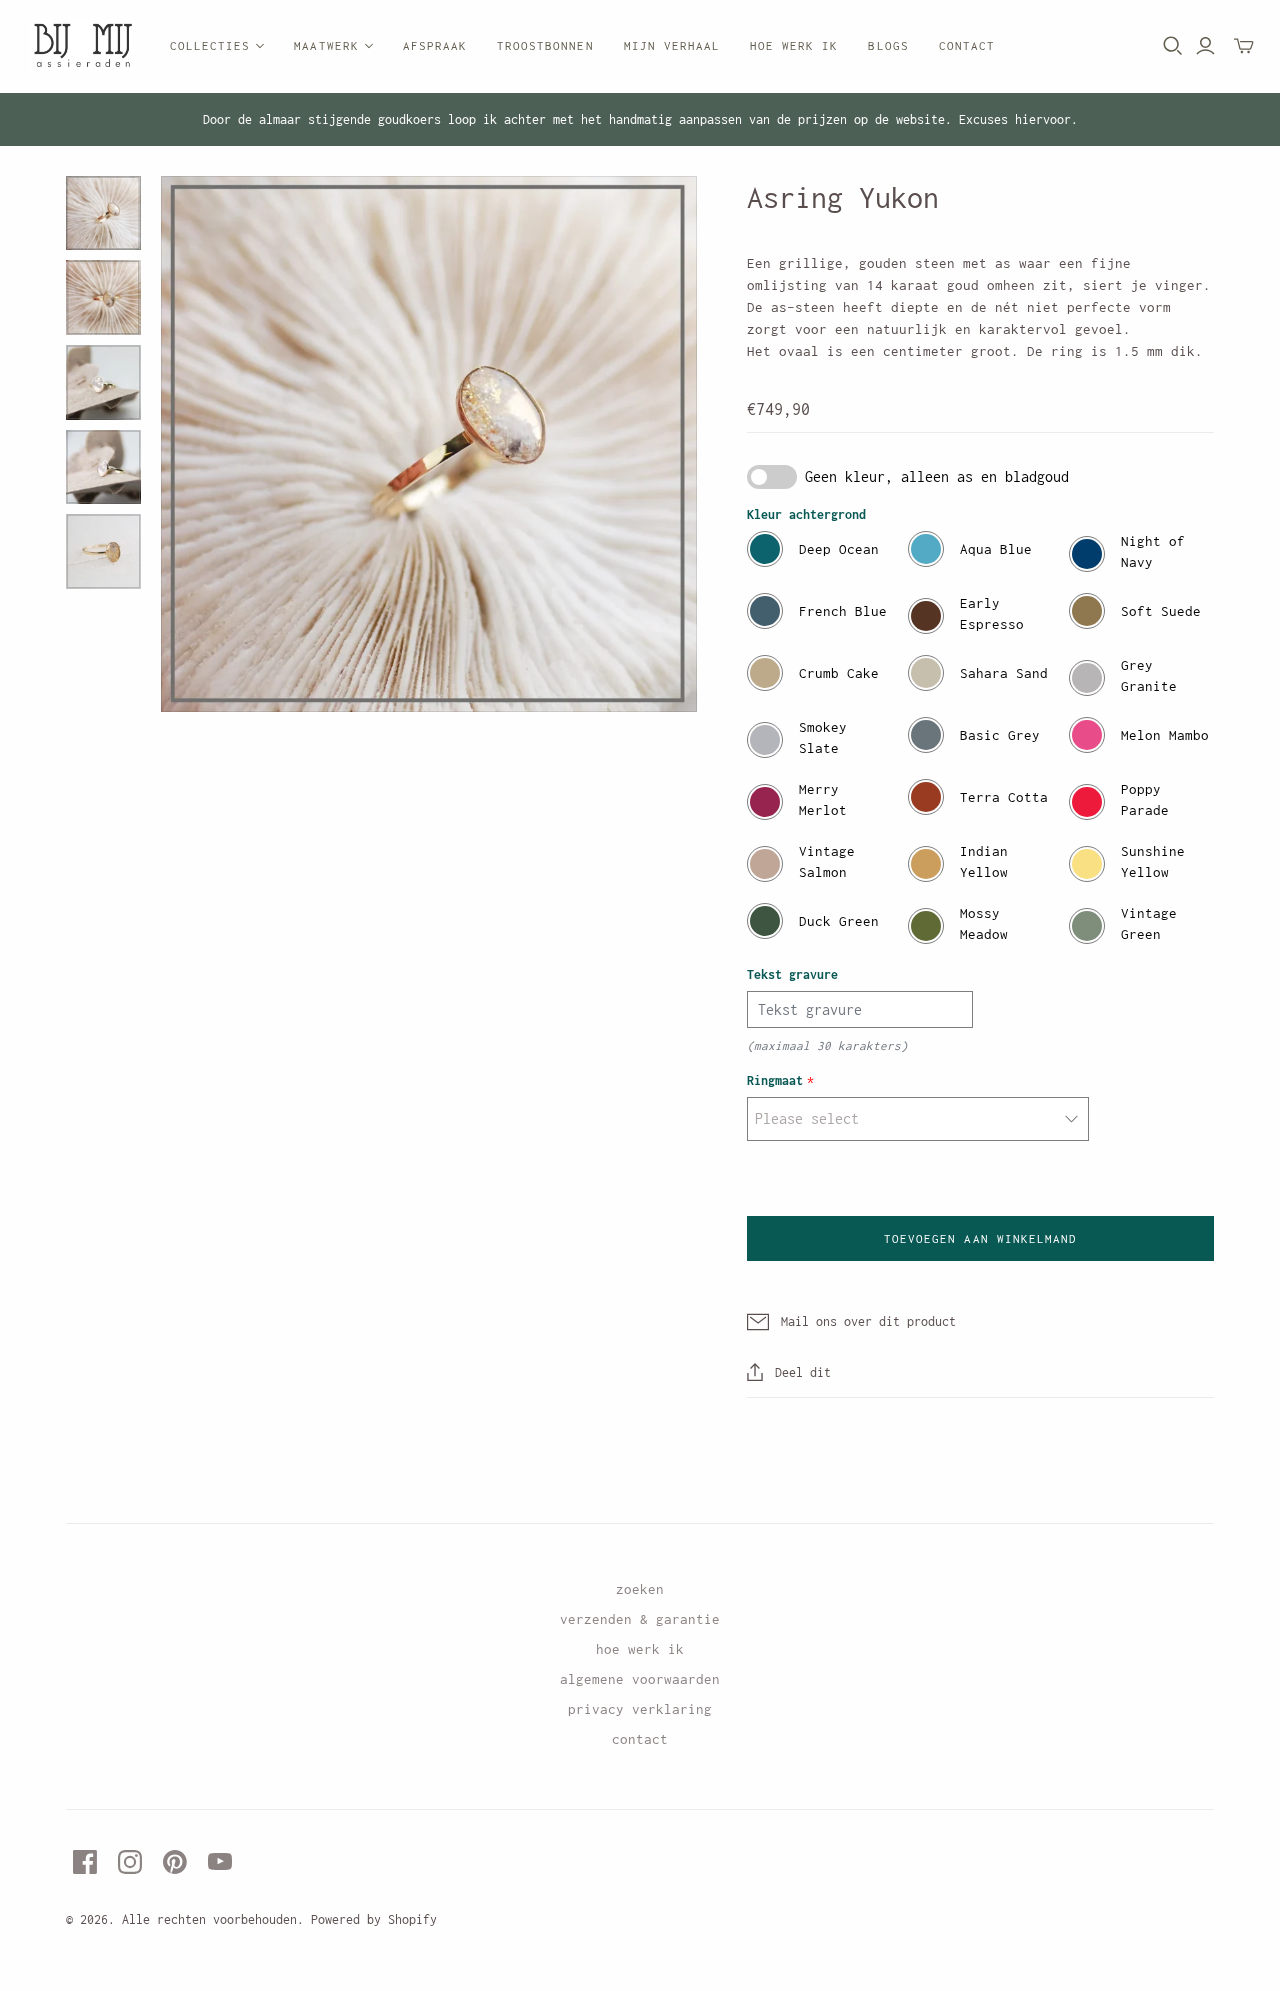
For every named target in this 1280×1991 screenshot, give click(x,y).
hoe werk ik (640, 1649)
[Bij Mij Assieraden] (82, 46)
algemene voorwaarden (640, 1679)
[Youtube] (220, 1862)
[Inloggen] (1205, 46)
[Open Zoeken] (1173, 46)
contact (640, 1739)
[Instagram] (130, 1862)
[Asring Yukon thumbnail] (103, 213)
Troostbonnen (545, 45)
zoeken (640, 1589)
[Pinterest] (175, 1862)
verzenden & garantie (640, 1619)
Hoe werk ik (794, 45)
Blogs (888, 45)
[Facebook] (85, 1862)
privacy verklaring (640, 1709)
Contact (967, 45)
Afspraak (435, 45)
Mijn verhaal (672, 45)
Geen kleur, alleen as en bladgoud (937, 476)
